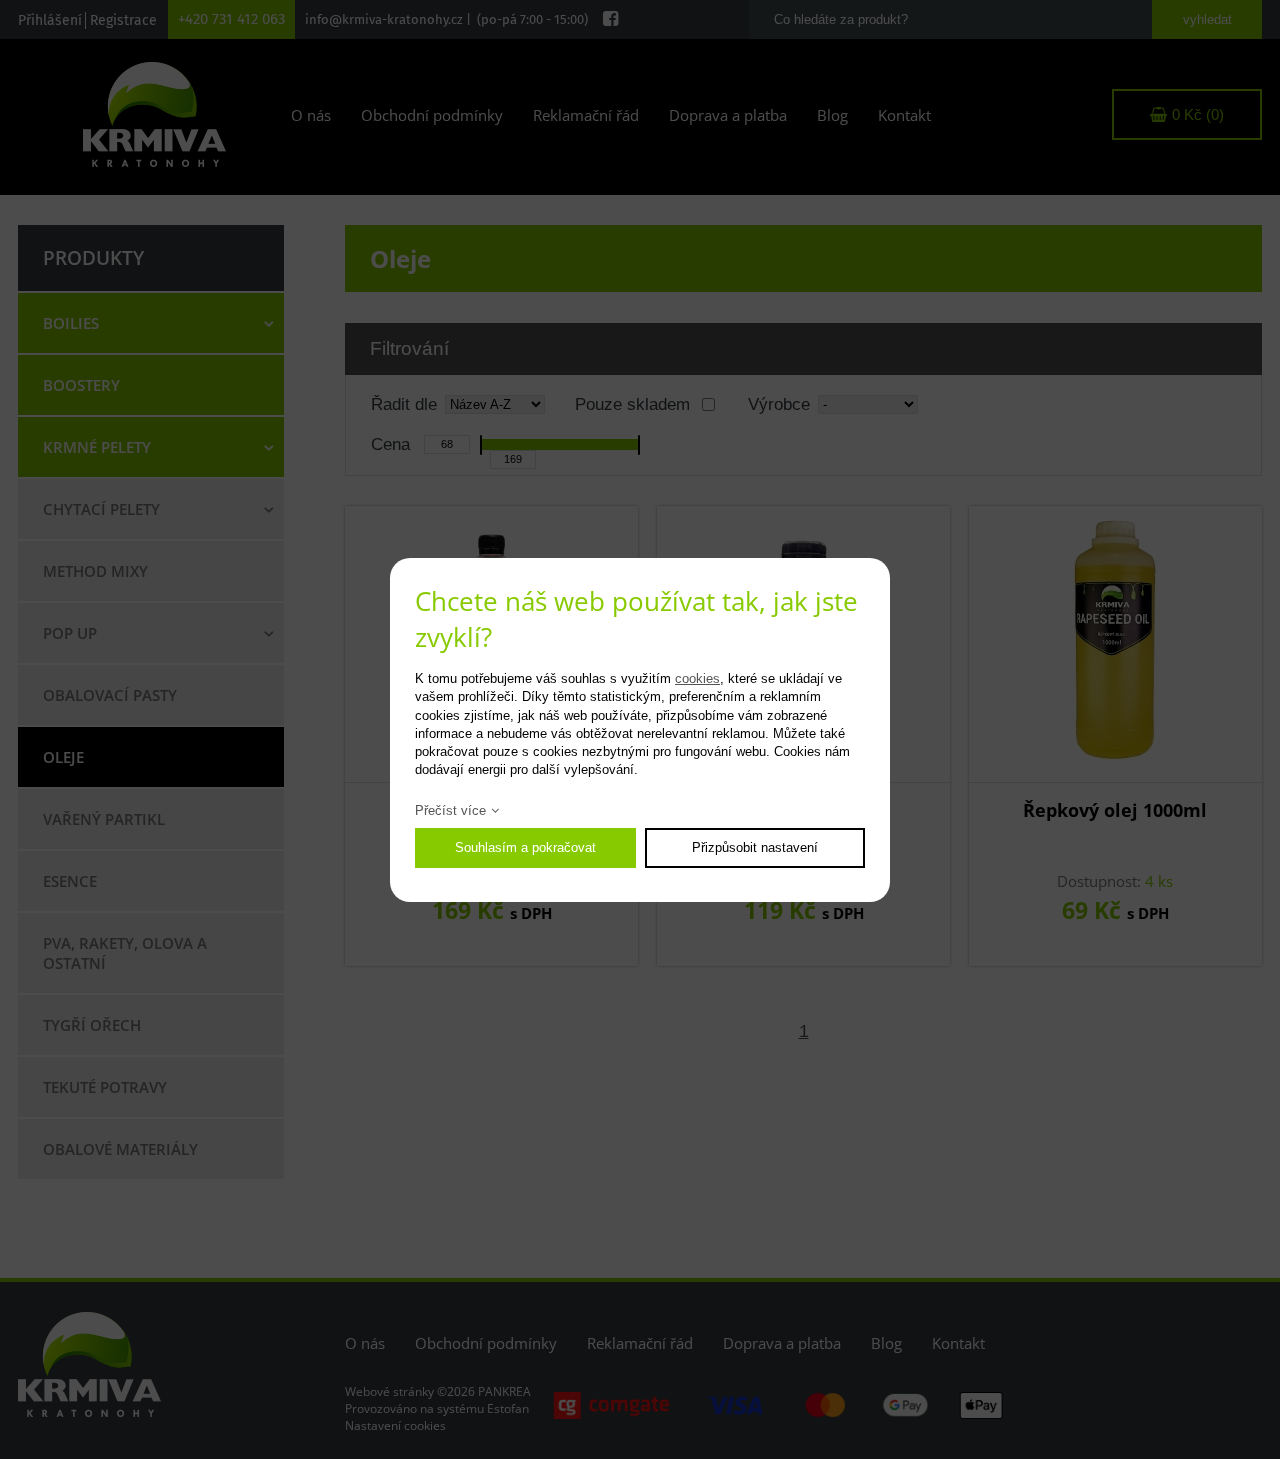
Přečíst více (450, 810)
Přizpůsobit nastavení (755, 847)
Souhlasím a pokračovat (525, 847)
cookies (697, 678)
